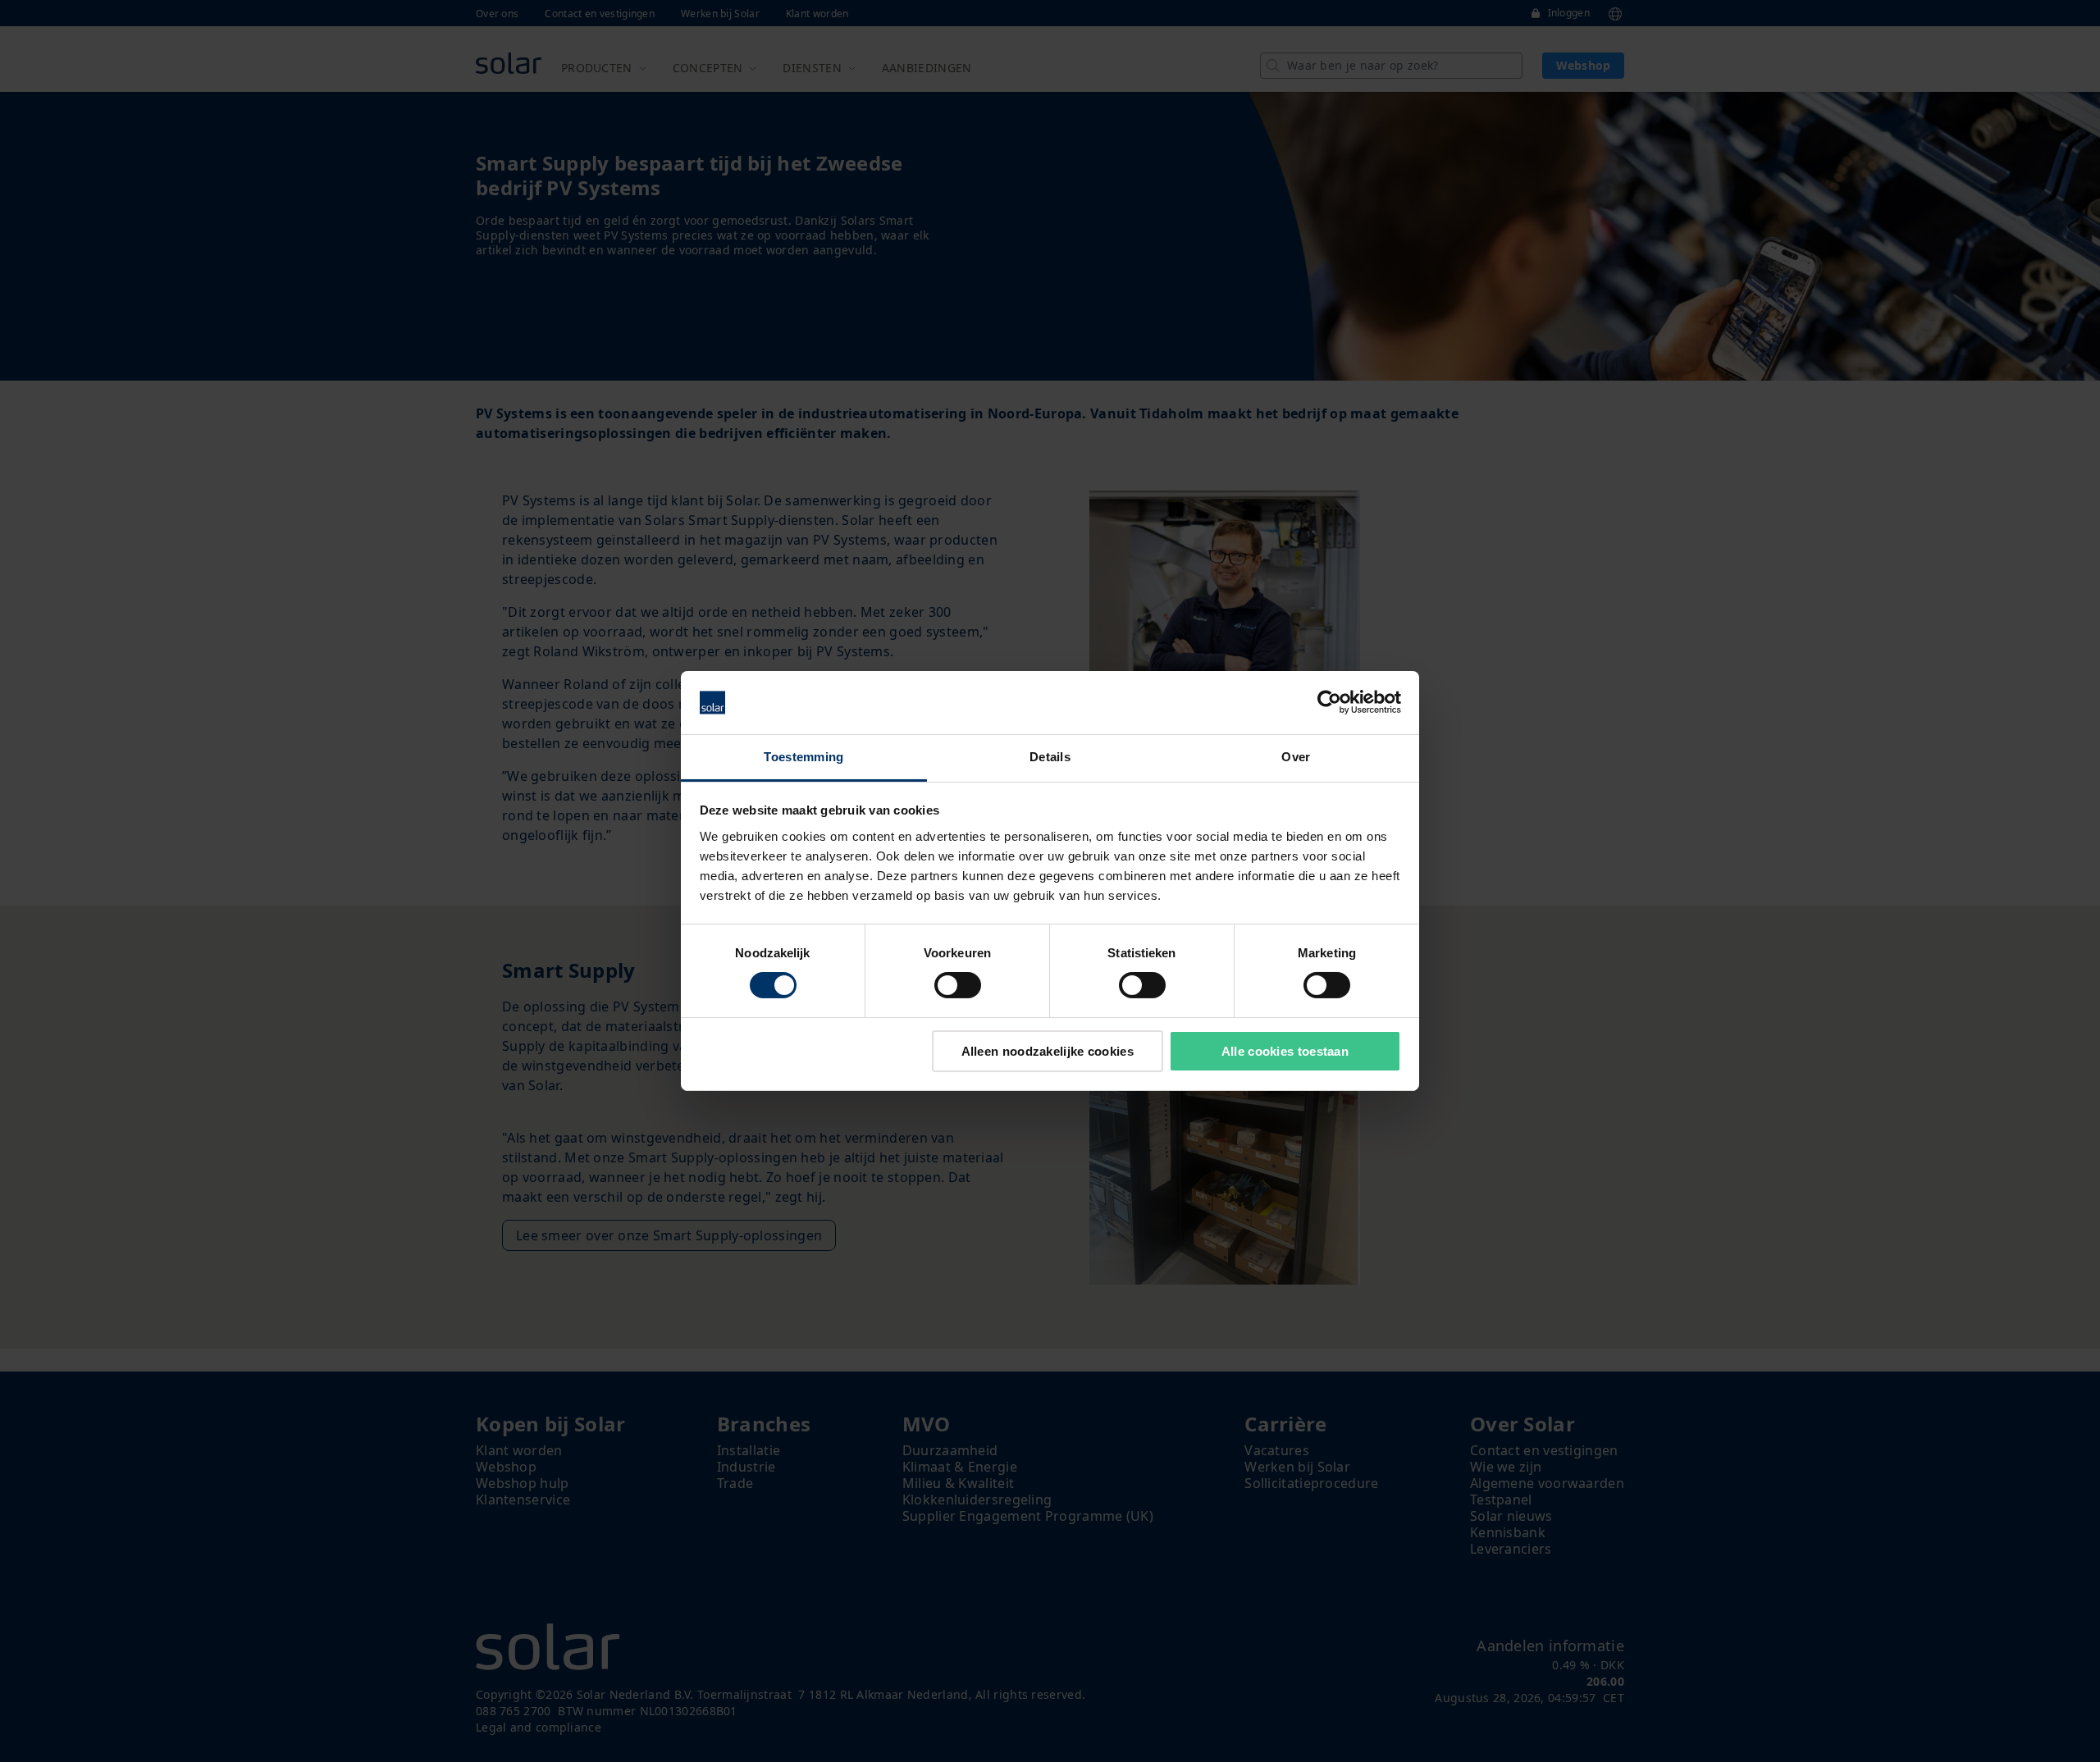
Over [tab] (1296, 757)
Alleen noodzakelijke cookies (1048, 1051)
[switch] (958, 985)
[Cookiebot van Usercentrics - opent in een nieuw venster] (1329, 702)
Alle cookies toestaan (1285, 1051)
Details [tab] (1050, 757)
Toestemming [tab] (803, 757)
